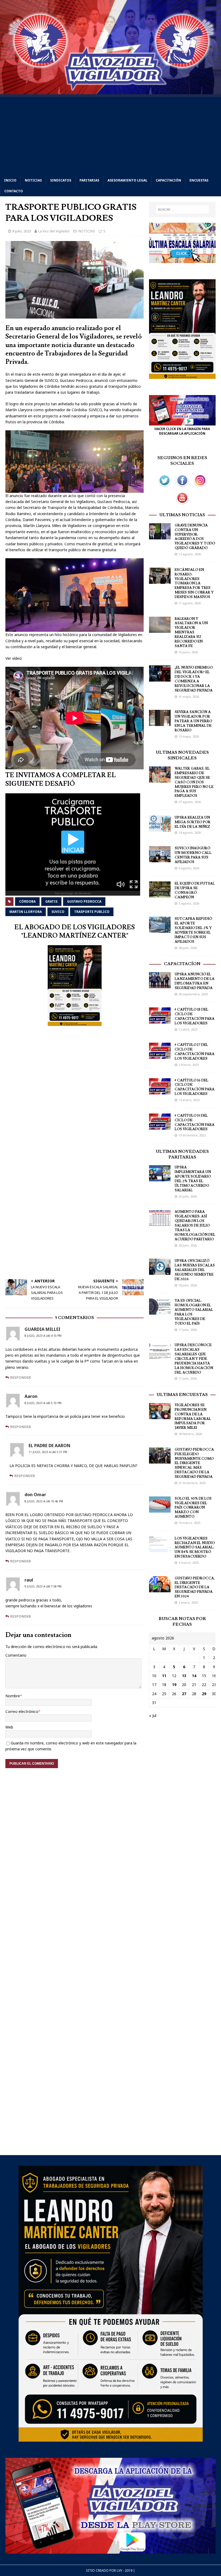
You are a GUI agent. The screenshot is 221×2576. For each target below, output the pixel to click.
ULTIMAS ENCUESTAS (182, 1395)
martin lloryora (26, 912)
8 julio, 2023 (22, 231)
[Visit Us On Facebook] (182, 486)
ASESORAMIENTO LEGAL (127, 180)
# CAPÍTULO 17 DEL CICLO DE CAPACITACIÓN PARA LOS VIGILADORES (195, 1052)
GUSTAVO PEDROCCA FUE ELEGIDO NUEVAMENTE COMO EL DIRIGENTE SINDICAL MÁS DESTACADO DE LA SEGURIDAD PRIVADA (194, 1463)
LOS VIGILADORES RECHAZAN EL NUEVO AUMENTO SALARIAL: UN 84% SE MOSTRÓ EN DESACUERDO (195, 1548)
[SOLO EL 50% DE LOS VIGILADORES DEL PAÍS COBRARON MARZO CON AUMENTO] (160, 1509)
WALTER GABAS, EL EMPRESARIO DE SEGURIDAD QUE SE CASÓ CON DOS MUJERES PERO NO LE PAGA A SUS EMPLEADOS (194, 782)
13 (184, 1676)
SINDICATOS (61, 180)
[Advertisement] (110, 135)
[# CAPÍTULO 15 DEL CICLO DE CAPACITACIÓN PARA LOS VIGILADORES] (160, 1126)
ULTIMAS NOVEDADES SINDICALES (182, 755)
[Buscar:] (182, 210)
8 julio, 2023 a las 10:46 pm (44, 1501)
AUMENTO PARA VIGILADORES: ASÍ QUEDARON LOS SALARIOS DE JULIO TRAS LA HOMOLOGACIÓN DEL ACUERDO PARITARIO (195, 1225)
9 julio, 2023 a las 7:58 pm (43, 1586)
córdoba (27, 901)
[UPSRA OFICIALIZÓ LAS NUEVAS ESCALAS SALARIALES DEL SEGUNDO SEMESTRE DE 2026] (160, 1272)
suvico (58, 912)
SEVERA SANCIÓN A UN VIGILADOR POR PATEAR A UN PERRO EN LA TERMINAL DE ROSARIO (193, 721)
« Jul (153, 1715)
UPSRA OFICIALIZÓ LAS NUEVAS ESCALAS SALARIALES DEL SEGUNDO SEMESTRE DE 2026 (195, 1270)
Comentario (16, 1655)
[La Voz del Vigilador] (110, 91)
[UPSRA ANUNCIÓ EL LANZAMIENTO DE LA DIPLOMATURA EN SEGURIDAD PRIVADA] (160, 985)
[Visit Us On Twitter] (164, 486)
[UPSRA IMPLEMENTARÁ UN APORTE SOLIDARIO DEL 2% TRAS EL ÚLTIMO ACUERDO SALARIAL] (160, 1178)
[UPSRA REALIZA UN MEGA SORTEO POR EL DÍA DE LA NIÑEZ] (160, 828)
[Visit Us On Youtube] (182, 504)
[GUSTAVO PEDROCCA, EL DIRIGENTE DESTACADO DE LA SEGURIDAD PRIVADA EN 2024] (160, 1589)
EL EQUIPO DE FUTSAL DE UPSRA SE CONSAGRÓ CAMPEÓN (195, 890)
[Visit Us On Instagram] (200, 486)
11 (164, 1676)
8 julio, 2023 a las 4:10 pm (43, 1336)
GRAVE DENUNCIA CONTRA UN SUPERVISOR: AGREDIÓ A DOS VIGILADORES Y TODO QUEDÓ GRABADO (195, 537)
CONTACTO (14, 191)
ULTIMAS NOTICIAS (182, 515)
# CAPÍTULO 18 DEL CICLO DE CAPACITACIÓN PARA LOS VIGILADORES (195, 1016)
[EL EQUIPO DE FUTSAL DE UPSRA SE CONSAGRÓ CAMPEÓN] (160, 894)
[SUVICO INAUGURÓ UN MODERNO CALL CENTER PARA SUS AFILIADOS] (160, 859)
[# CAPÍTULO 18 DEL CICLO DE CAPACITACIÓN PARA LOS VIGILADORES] (160, 1020)
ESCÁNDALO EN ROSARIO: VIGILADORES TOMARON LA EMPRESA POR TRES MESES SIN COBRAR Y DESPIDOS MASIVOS (194, 583)
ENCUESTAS (199, 180)
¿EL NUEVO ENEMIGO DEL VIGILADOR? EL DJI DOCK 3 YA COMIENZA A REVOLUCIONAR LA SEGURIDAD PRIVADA (194, 679)
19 (174, 1685)
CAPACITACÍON (182, 964)
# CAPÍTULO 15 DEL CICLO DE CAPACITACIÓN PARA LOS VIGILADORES (195, 1123)
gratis (51, 901)
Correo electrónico (22, 1711)
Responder (21, 1377)
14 (194, 1676)
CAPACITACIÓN (168, 180)
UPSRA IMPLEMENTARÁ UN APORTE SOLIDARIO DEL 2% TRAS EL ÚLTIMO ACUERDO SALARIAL (193, 1179)
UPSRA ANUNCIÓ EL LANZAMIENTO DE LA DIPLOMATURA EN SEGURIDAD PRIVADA (195, 981)
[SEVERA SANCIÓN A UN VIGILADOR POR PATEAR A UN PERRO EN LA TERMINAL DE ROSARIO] (160, 723)
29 (204, 1694)
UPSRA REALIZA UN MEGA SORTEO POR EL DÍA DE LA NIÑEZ (193, 822)
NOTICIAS (33, 180)
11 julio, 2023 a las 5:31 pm (48, 1452)
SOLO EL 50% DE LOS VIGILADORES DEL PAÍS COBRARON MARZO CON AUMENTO (193, 1508)
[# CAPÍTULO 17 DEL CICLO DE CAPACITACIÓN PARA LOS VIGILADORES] (160, 1056)
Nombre (13, 1696)
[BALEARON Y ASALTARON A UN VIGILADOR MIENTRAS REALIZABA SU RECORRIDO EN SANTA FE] (160, 629)
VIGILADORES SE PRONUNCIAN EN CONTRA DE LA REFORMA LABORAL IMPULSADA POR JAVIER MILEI (193, 1416)
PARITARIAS (89, 180)
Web (9, 1727)
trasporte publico (92, 912)
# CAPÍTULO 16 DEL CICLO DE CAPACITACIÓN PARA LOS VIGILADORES (195, 1087)
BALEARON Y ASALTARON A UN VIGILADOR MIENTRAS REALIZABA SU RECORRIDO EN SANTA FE (191, 632)
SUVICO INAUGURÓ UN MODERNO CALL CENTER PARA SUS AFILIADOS (193, 855)
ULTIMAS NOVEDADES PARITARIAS (182, 1154)
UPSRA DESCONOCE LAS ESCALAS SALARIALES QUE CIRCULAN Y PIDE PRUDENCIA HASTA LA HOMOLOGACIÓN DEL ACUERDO (194, 1359)
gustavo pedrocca (84, 901)
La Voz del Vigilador (54, 231)
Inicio (10, 180)
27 (184, 1694)
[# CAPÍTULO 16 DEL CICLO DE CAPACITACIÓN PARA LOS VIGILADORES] (160, 1091)
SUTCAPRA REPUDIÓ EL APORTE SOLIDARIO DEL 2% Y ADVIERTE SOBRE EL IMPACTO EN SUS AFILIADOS (193, 930)
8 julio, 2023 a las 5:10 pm (43, 1403)
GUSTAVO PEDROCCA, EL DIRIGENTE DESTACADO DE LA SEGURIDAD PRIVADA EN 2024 (195, 1587)
